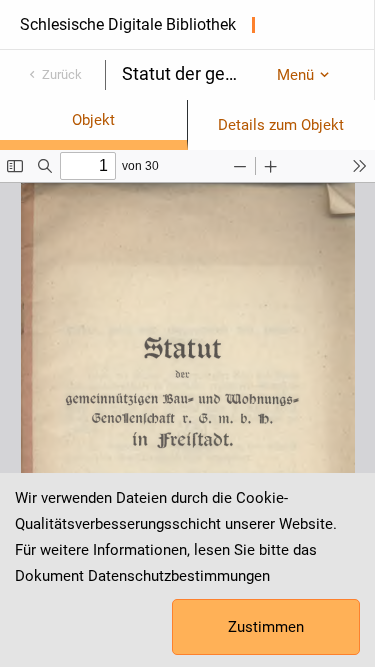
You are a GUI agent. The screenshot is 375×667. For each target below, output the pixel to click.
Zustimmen (266, 627)
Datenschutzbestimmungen (179, 576)
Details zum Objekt (281, 125)
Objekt (93, 120)
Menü (295, 75)
